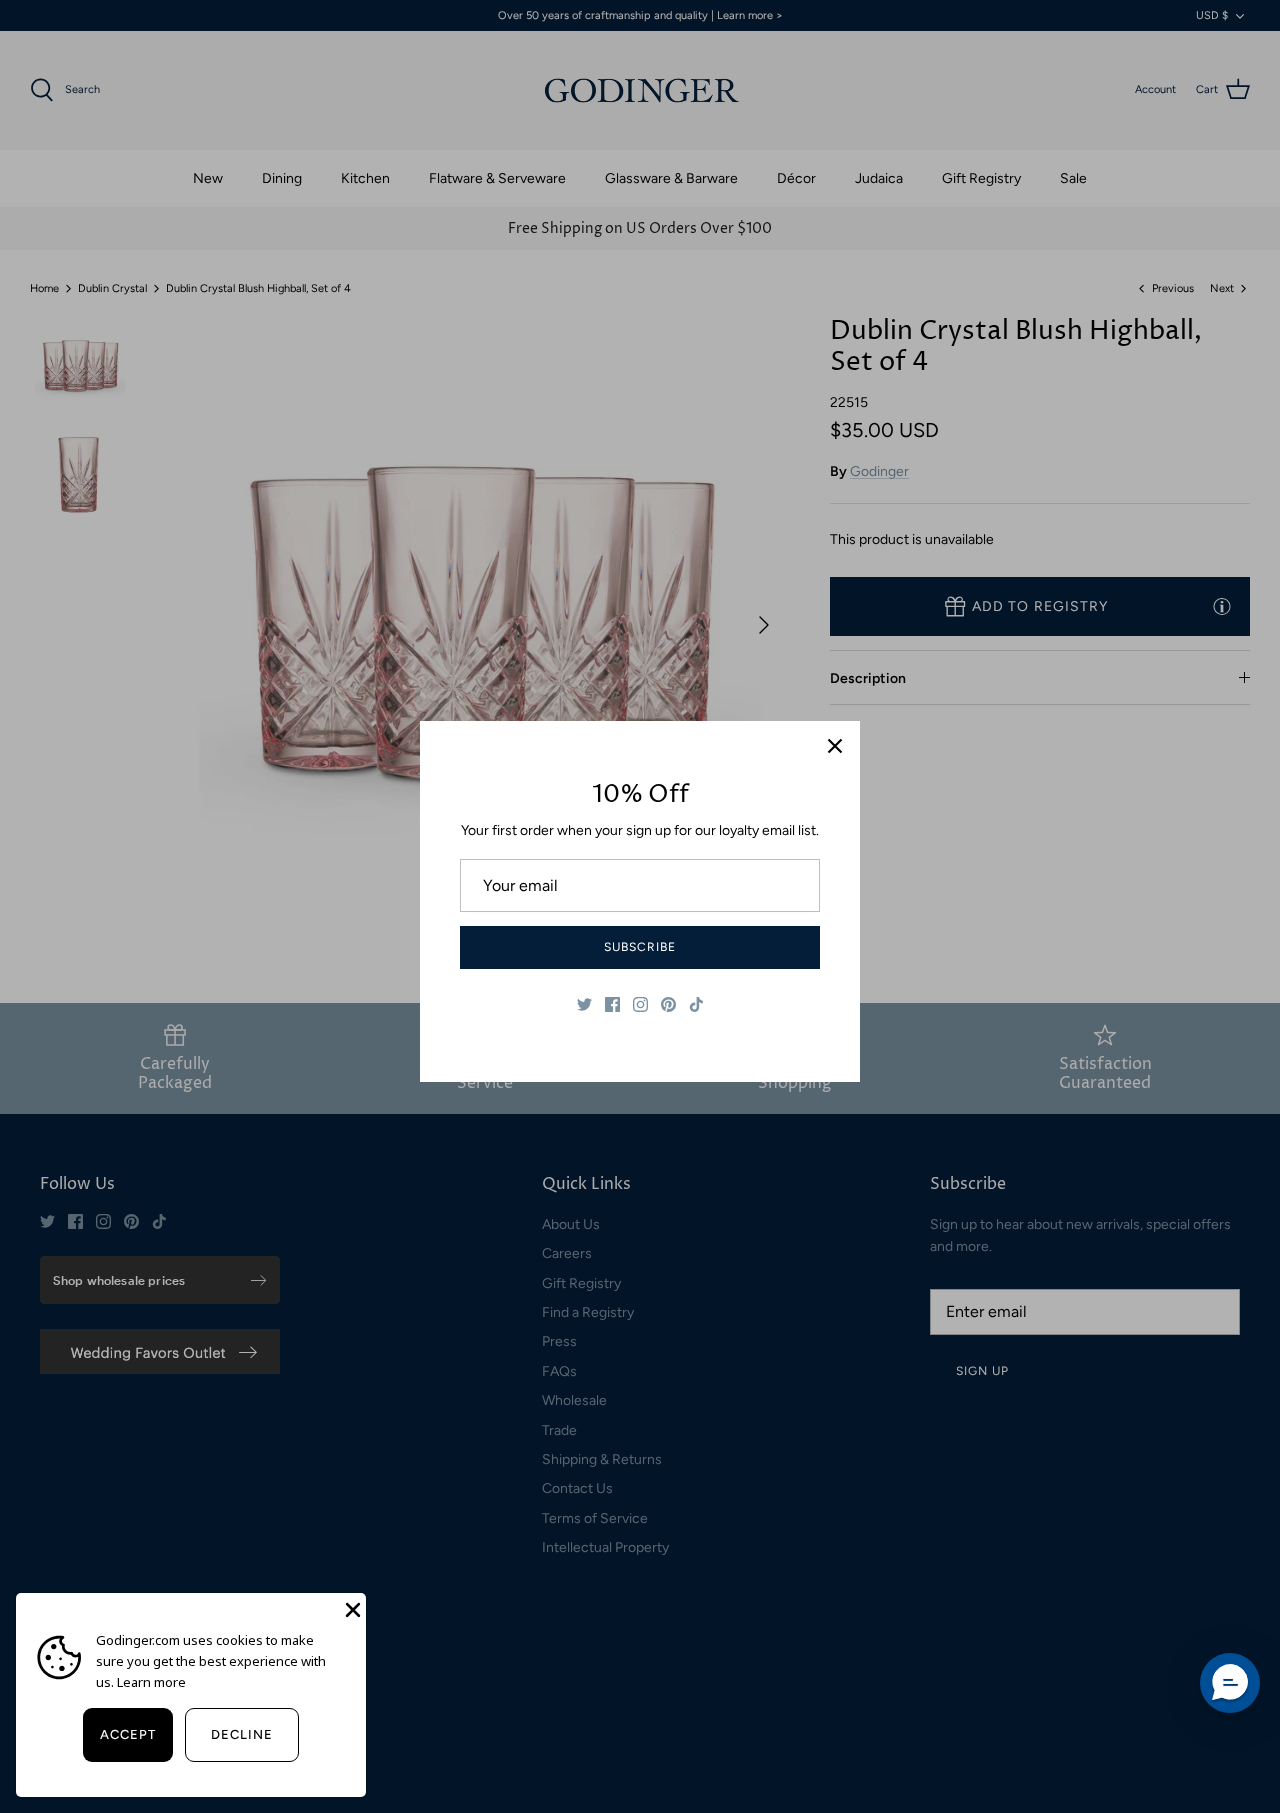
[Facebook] (612, 1004)
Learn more (151, 1682)
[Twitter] (584, 1004)
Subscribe (640, 947)
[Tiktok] (696, 1004)
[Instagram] (640, 1004)
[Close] (835, 746)
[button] (1230, 1683)
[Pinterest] (668, 1004)
